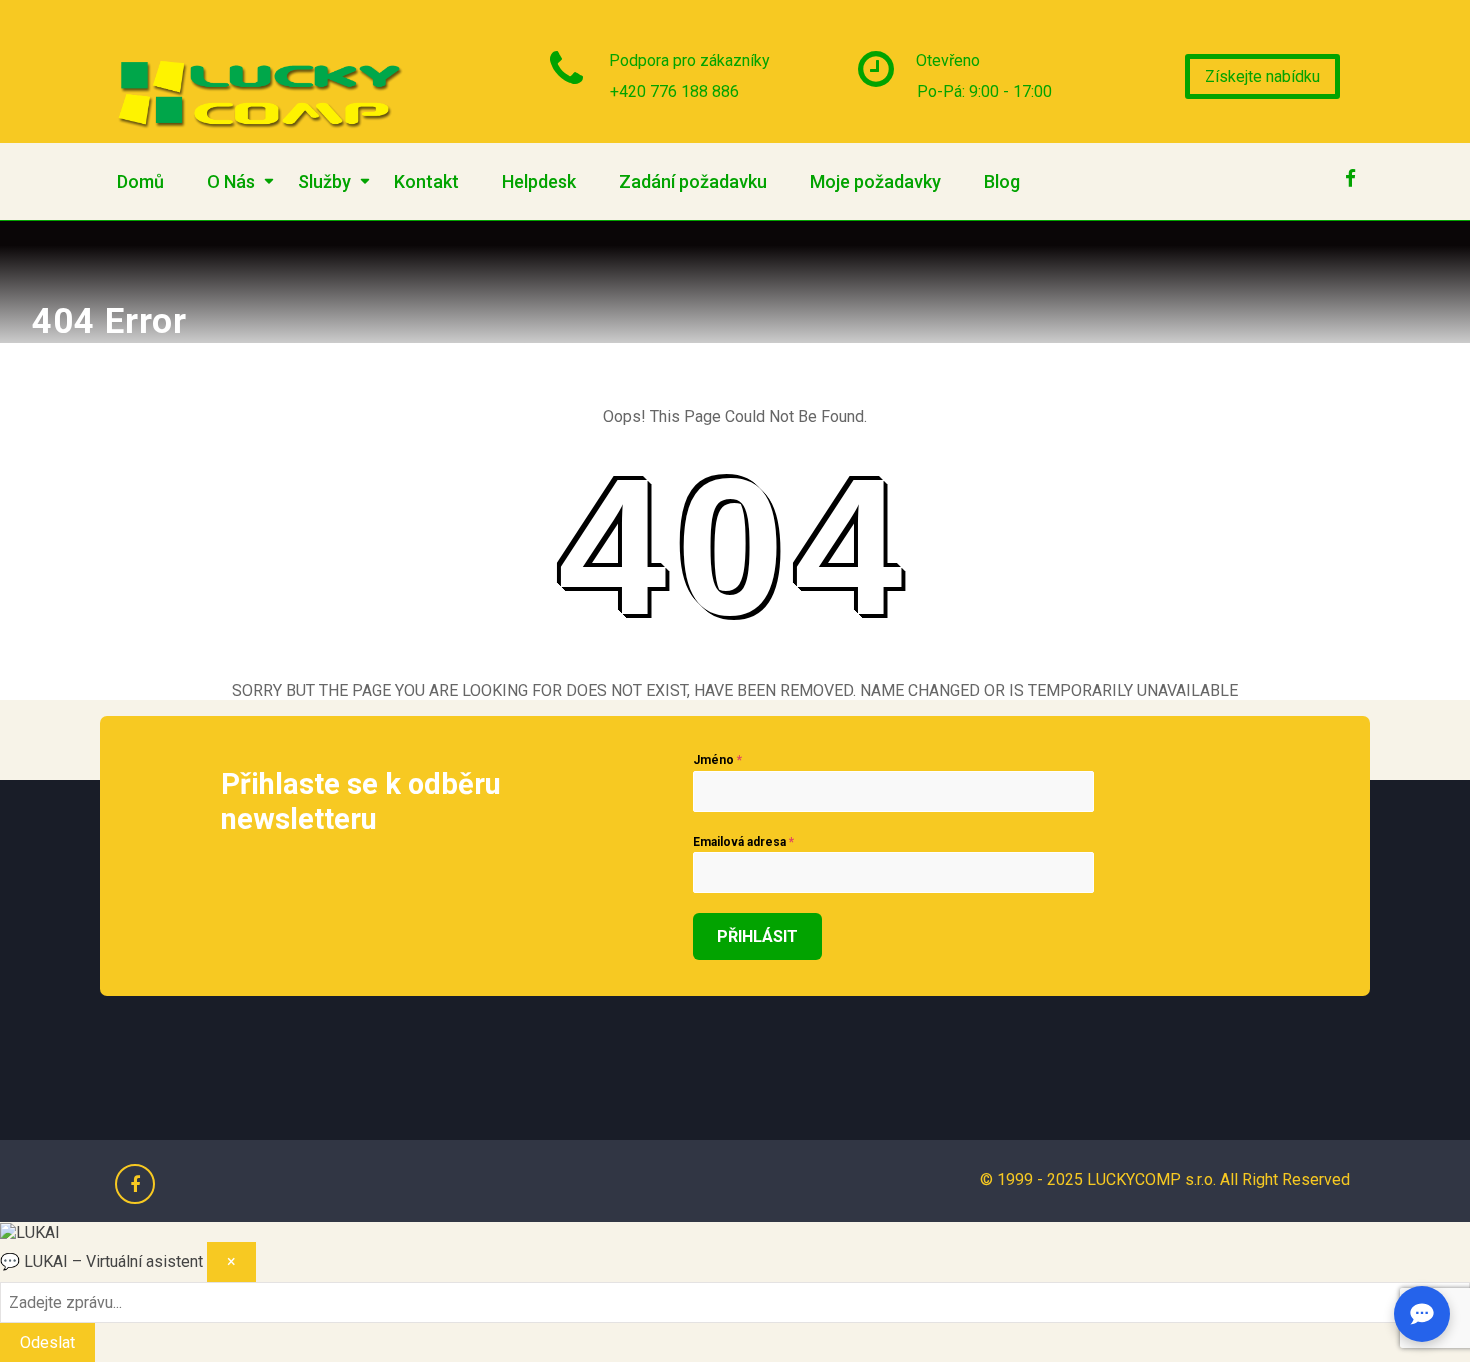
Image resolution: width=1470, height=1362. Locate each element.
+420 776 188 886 (674, 91)
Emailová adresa (743, 842)
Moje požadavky (875, 181)
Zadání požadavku (693, 181)
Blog (1002, 181)
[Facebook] (1350, 173)
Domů (140, 181)
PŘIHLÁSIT (757, 936)
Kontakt (426, 181)
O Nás (231, 181)
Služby (324, 181)
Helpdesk (539, 181)
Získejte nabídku (1262, 76)
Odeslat (47, 1342)
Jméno (717, 760)
